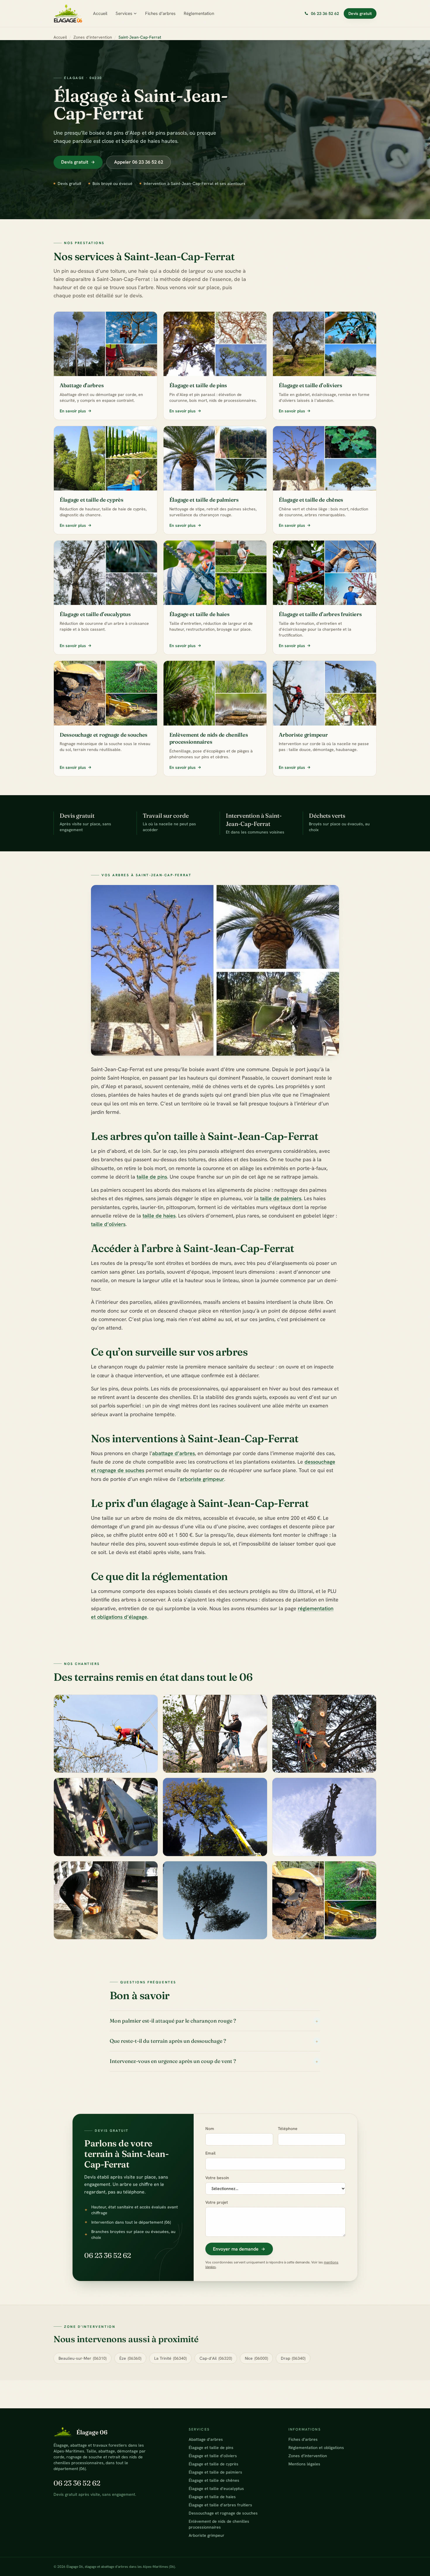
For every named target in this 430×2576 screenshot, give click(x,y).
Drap (293, 2358)
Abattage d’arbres (206, 2439)
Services (124, 13)
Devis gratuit (360, 13)
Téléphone (288, 2129)
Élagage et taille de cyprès (214, 2464)
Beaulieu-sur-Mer (82, 2358)
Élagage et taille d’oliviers (213, 2456)
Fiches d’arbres (160, 13)
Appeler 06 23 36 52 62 (139, 162)
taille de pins (152, 1177)
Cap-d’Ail (216, 2358)
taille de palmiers (281, 1198)
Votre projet (217, 2202)
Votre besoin (217, 2178)
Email (210, 2153)
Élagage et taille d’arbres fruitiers (220, 2505)
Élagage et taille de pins (211, 2448)
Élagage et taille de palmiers (215, 2472)
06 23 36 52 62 (108, 2255)
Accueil (100, 13)
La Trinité (170, 2358)
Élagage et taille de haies (212, 2497)
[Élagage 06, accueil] (68, 13)
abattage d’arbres (173, 1453)
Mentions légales (304, 2464)
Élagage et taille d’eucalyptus (216, 2488)
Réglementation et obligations (316, 2448)
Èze (130, 2358)
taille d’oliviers (108, 1224)
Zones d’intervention (93, 37)
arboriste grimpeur (202, 1479)
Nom (210, 2129)
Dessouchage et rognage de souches (223, 2513)
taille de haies (159, 1216)
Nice (256, 2358)
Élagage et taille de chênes (214, 2480)
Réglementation (199, 13)
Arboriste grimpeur (207, 2535)
